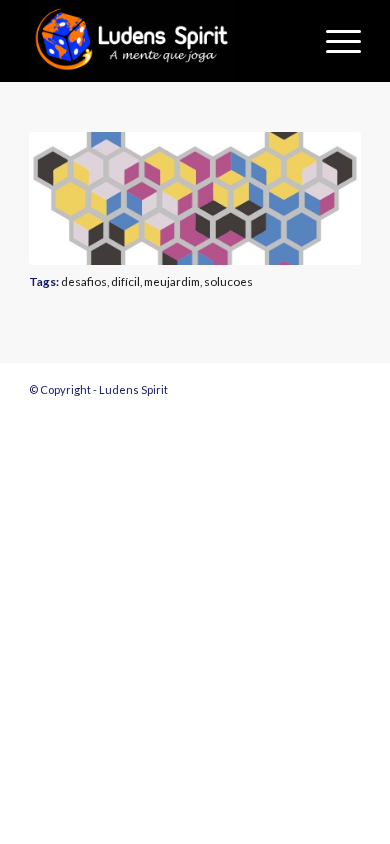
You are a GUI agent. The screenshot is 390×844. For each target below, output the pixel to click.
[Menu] (333, 41)
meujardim (172, 281)
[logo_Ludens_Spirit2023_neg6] (161, 41)
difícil (125, 281)
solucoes (228, 281)
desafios (84, 281)
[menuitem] (333, 41)
